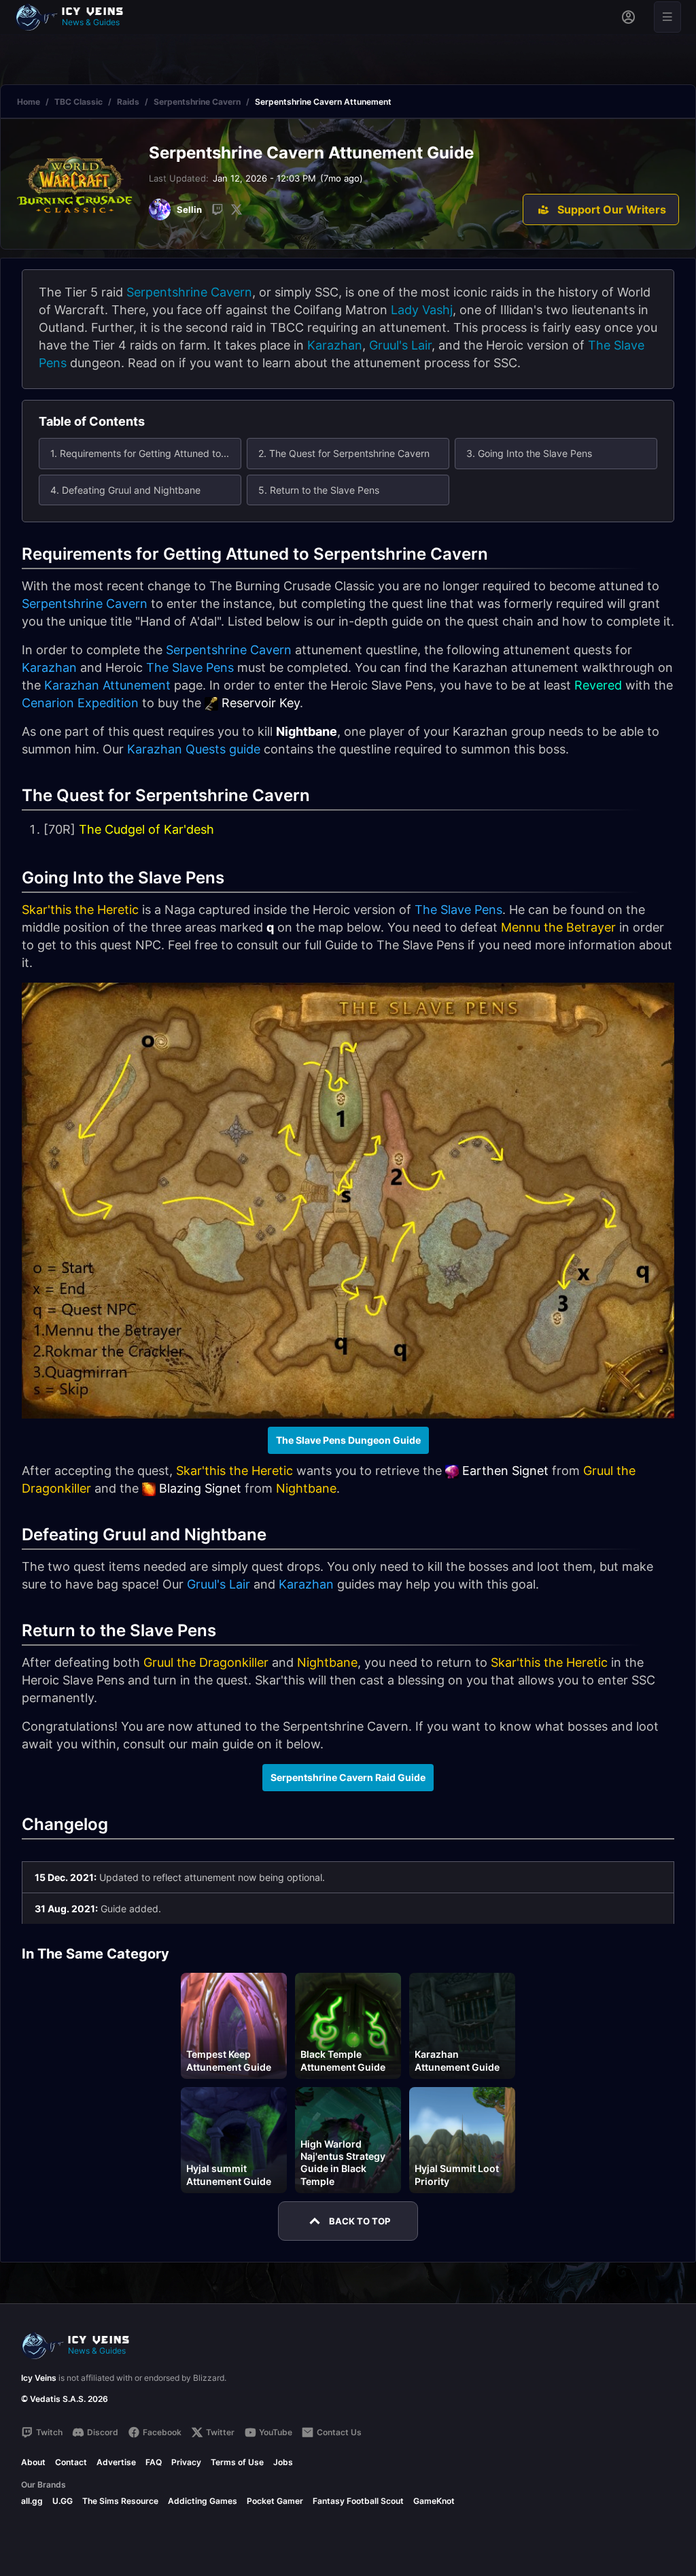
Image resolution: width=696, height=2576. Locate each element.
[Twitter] (237, 209)
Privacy (186, 2462)
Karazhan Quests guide (194, 749)
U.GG (63, 2501)
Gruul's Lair (400, 345)
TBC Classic (79, 102)
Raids (128, 102)
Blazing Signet (200, 1488)
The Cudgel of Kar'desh (146, 829)
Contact (71, 2462)
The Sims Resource (120, 2501)
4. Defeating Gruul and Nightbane (125, 490)
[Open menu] (667, 17)
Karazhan (335, 345)
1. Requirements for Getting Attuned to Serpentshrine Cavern (146, 453)
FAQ (154, 2462)
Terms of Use (237, 2462)
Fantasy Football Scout (358, 2501)
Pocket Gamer (275, 2501)
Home (29, 102)
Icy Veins (39, 2378)
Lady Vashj (422, 310)
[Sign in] (628, 17)
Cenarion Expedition (80, 703)
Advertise (116, 2462)
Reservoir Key (261, 703)
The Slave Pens (190, 667)
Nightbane (306, 1488)
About (33, 2462)
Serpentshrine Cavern (197, 102)
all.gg (32, 2501)
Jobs (283, 2462)
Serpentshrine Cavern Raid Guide (348, 1777)
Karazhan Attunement (107, 685)
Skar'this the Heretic (80, 910)
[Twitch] (217, 209)
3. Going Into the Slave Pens (529, 453)
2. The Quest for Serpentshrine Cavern (344, 453)
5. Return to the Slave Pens (319, 490)
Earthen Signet (505, 1471)
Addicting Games (203, 2501)
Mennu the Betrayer (558, 927)
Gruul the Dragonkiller (206, 1662)
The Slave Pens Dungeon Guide (348, 1440)
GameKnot (434, 2501)
